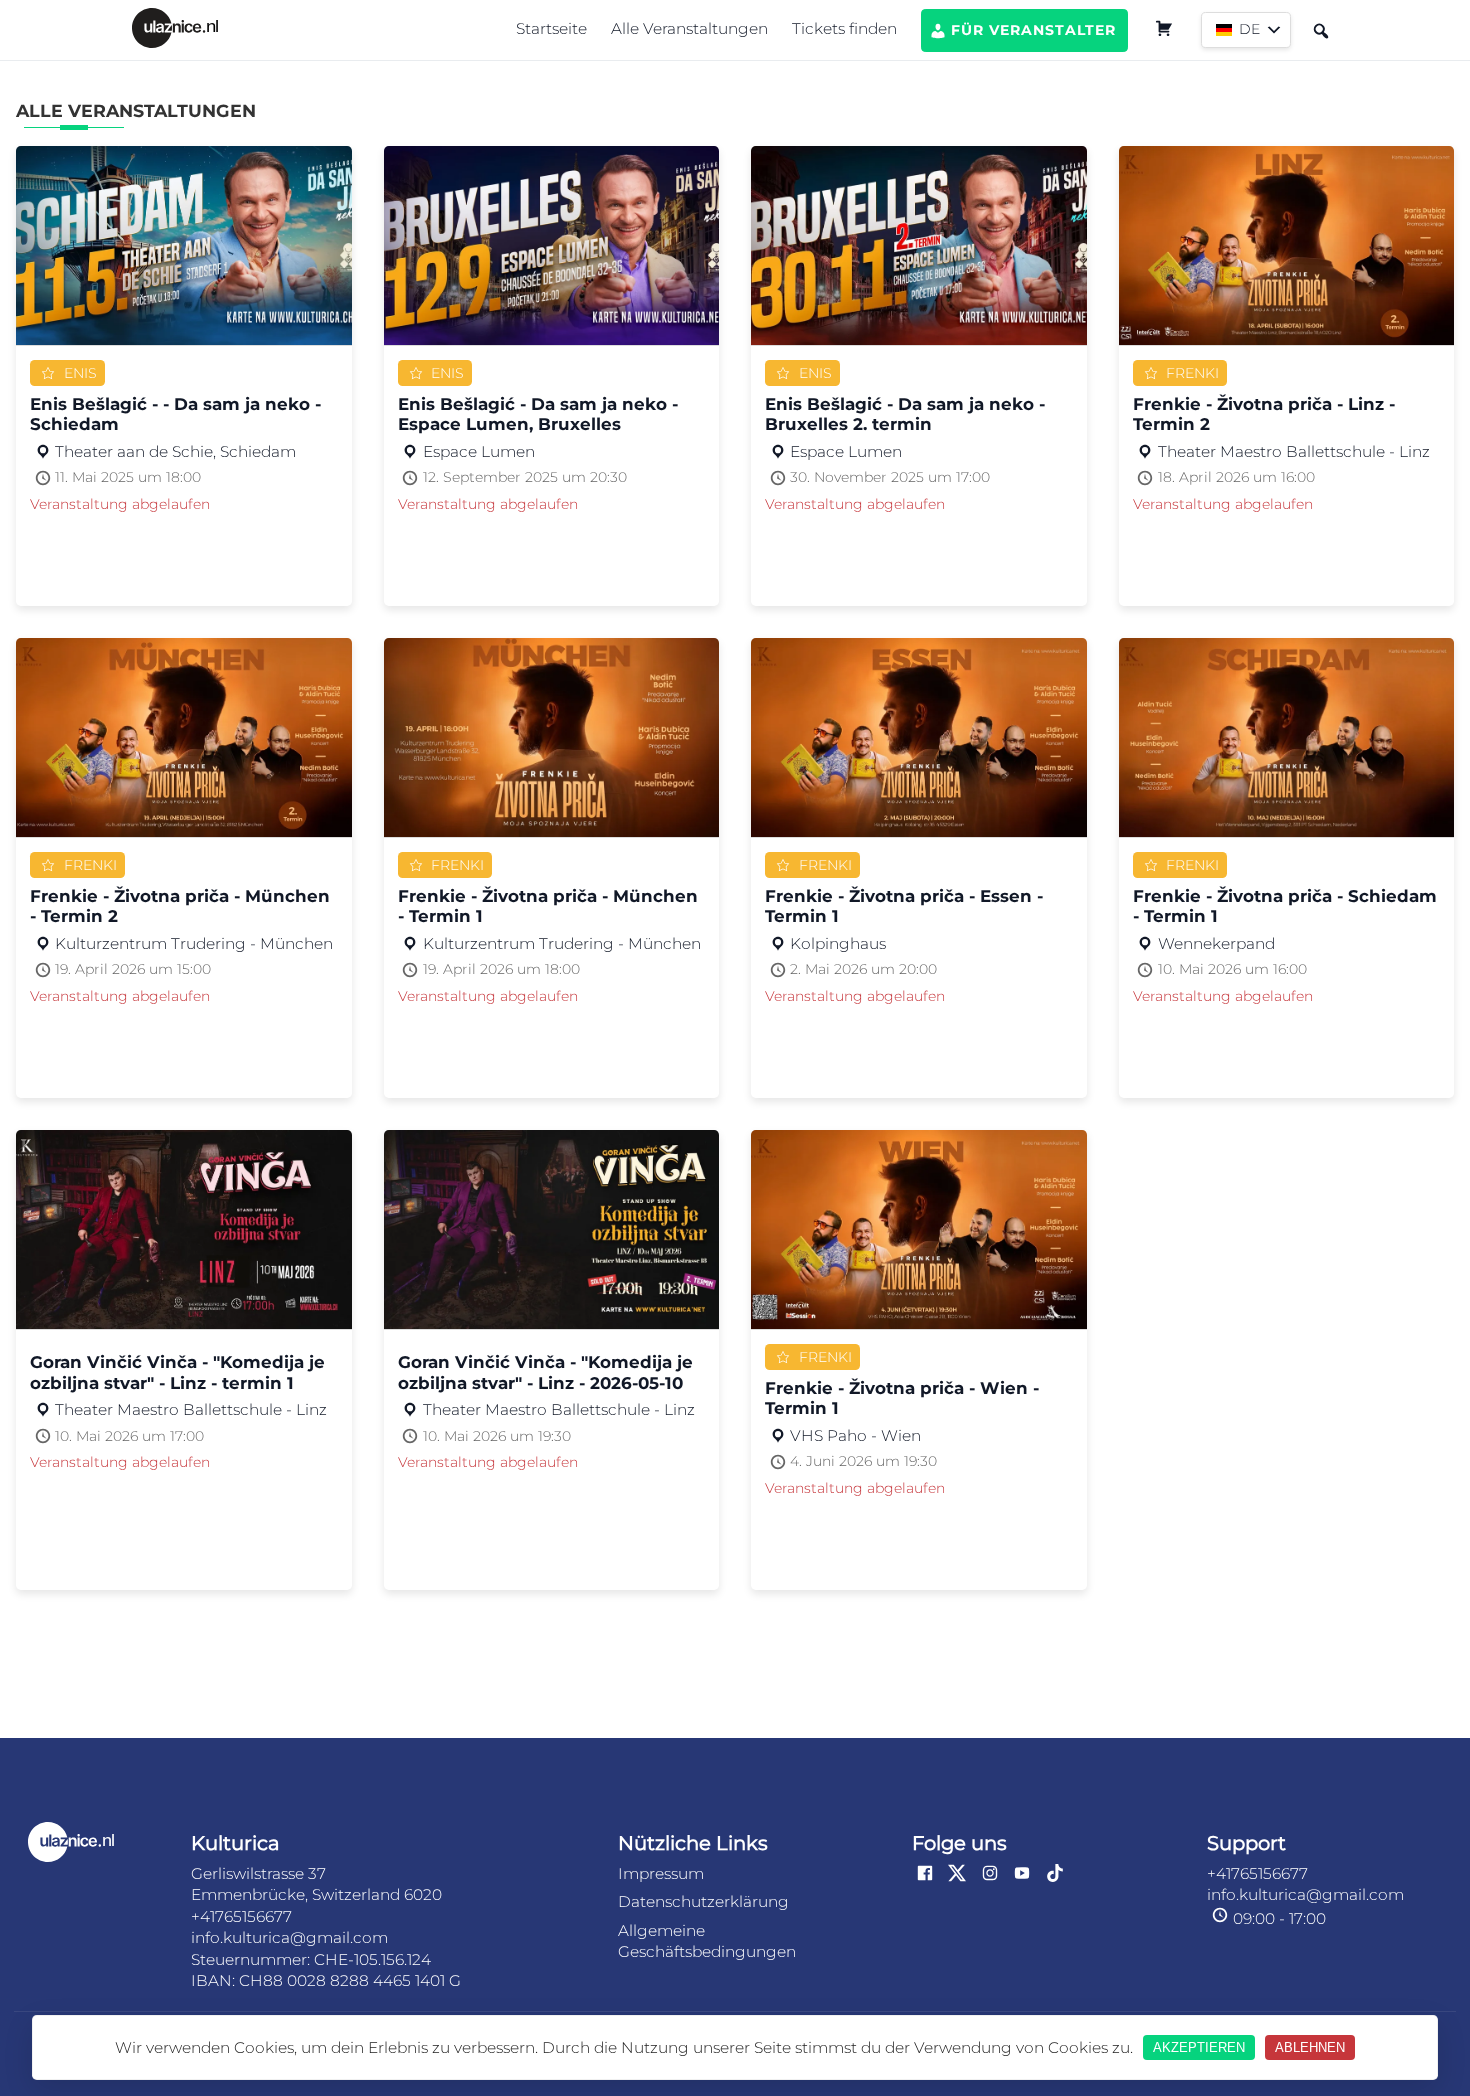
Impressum (661, 1873)
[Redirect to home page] (93, 1844)
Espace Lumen (479, 452)
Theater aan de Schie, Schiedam (175, 452)
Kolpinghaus (838, 944)
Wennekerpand (1216, 944)
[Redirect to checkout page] (1164, 31)
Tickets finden (844, 28)
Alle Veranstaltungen (689, 28)
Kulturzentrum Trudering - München (194, 944)
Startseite (551, 28)
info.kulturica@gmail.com (289, 1937)
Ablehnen (1310, 2047)
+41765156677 (241, 1916)
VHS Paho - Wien (855, 1436)
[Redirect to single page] (178, 30)
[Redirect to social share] (924, 1875)
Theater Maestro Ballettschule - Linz (1294, 452)
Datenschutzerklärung (703, 1901)
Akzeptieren (1199, 2047)
